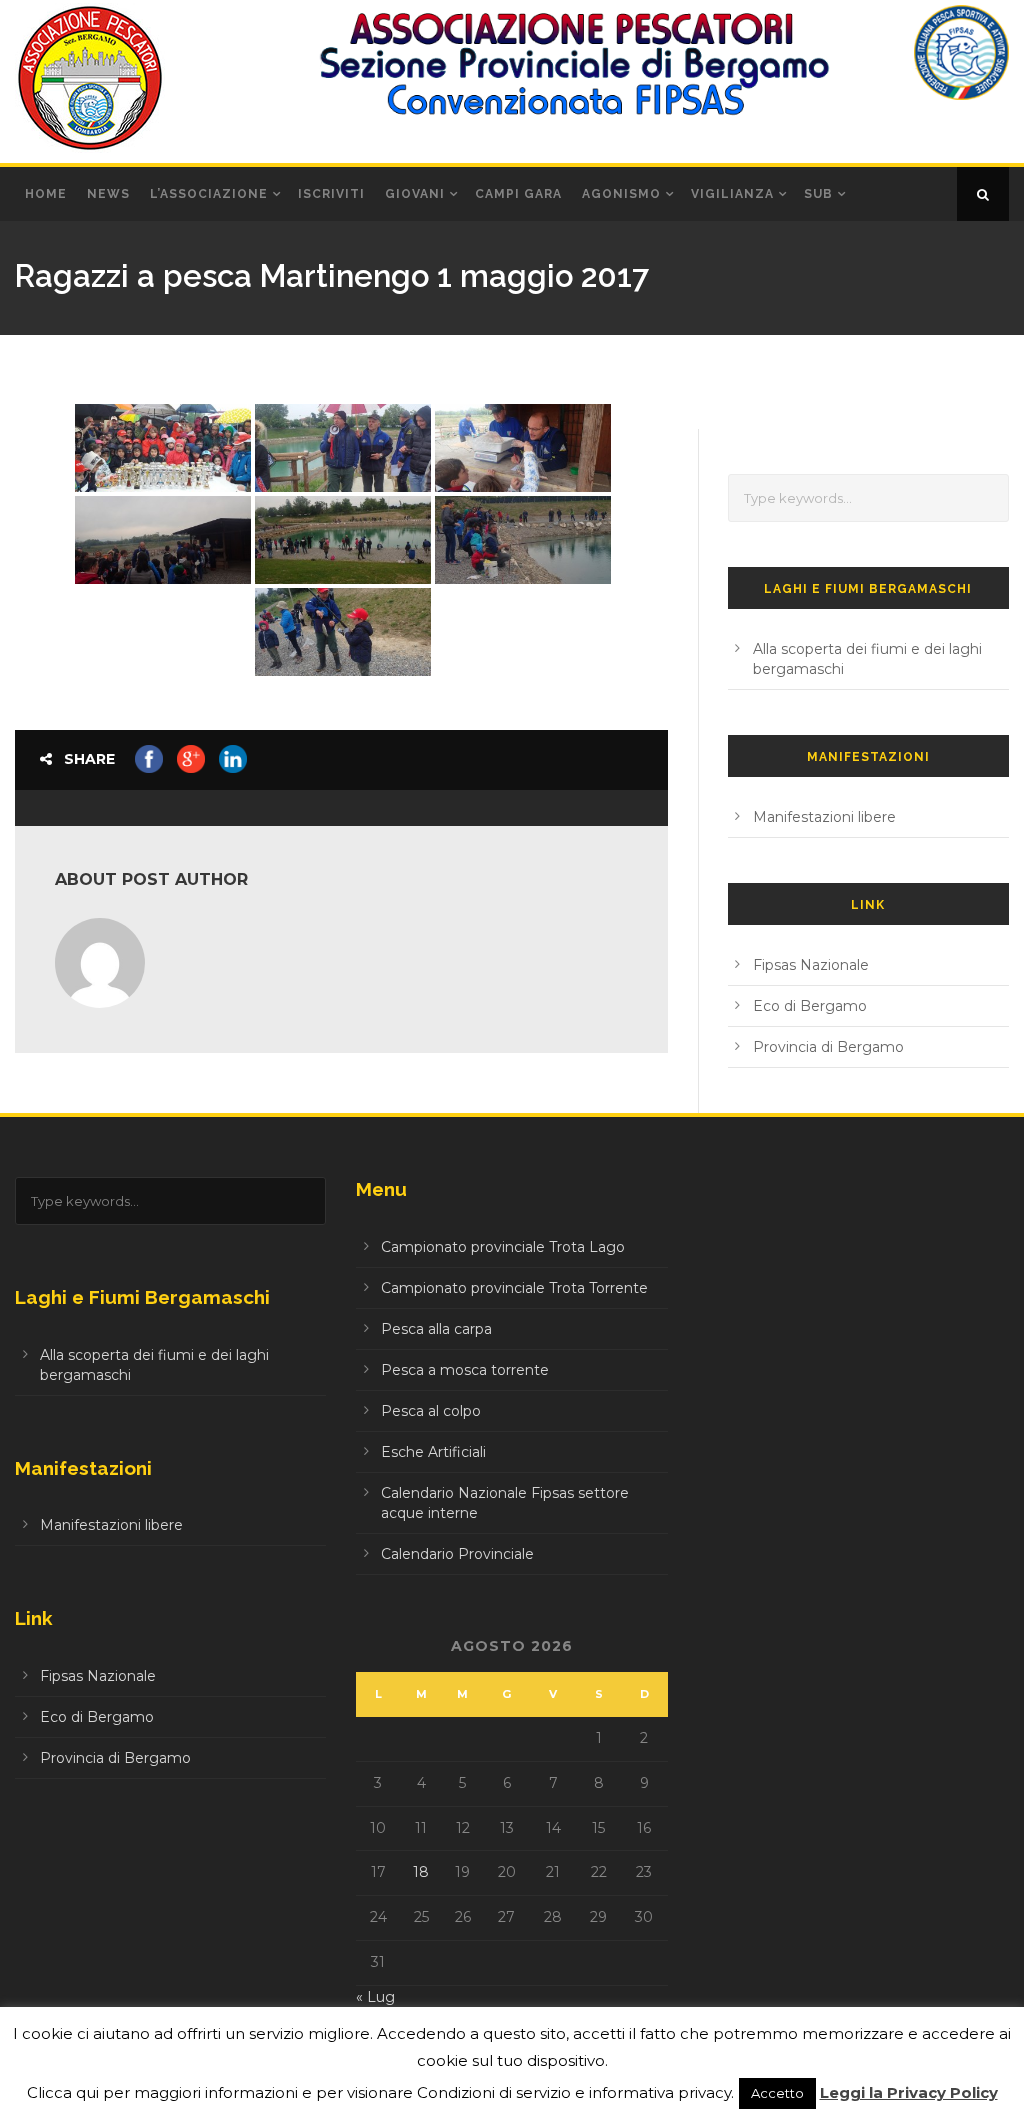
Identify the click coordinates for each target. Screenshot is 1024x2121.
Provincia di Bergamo (828, 1047)
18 (421, 1872)
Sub (818, 194)
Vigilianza (732, 194)
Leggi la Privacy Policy (909, 2092)
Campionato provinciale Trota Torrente (514, 1288)
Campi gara (518, 194)
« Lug (375, 1997)
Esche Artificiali (433, 1452)
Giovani (415, 194)
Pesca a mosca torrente (465, 1370)
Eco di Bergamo (810, 1006)
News (108, 194)
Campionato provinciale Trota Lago (503, 1247)
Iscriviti (331, 194)
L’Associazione (209, 194)
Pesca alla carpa (436, 1329)
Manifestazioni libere (824, 817)
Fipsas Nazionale (811, 965)
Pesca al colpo (431, 1411)
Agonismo (621, 194)
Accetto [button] (777, 2093)
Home (46, 194)
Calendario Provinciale (457, 1554)
